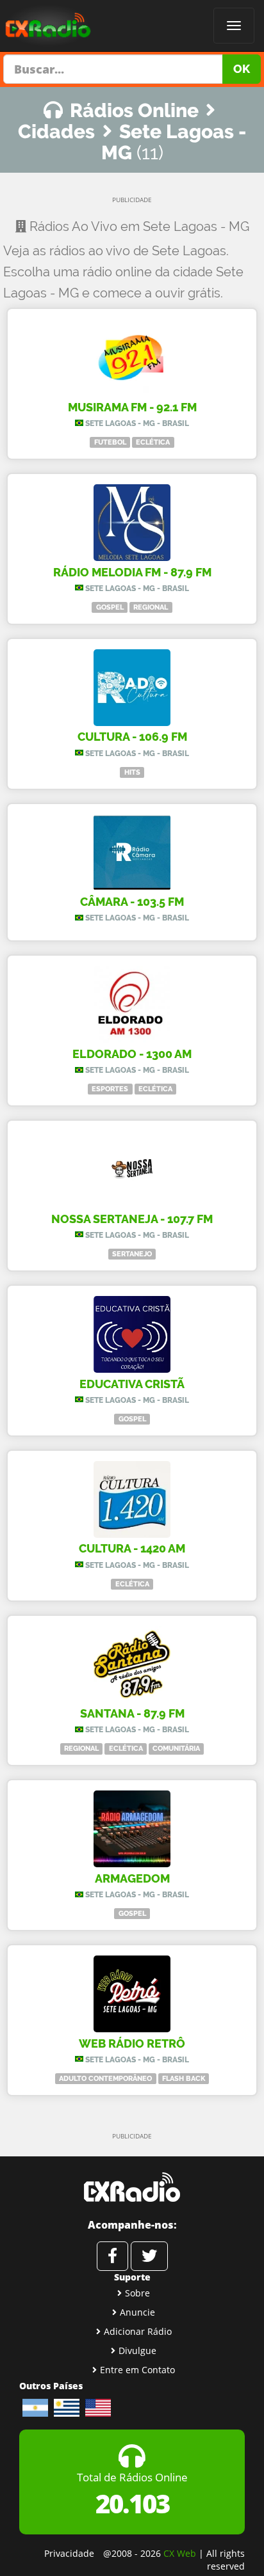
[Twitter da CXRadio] (149, 2256)
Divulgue (137, 2351)
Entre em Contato (137, 2370)
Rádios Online (134, 110)
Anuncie (137, 2312)
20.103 (132, 2503)
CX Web (180, 2553)
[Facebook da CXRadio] (112, 2256)
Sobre (137, 2293)
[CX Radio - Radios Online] (132, 2187)
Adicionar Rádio (138, 2331)
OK (242, 69)
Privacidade (69, 2553)
